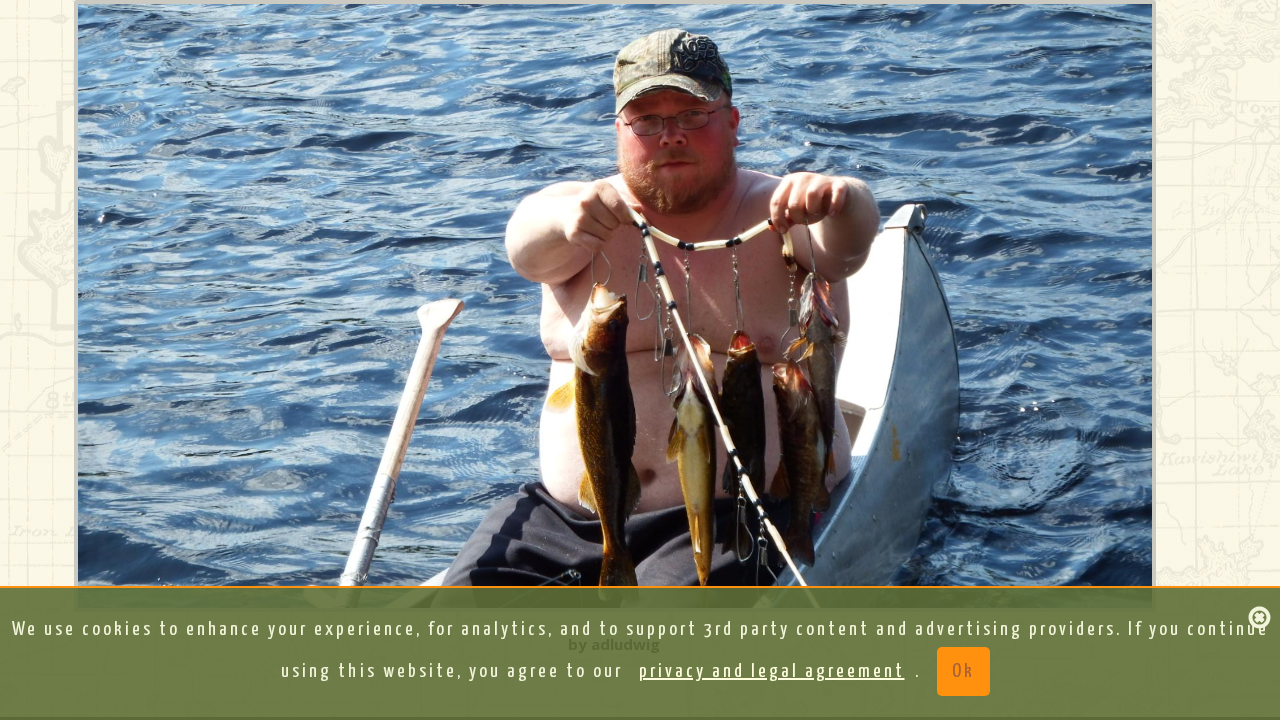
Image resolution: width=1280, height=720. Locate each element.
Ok (963, 671)
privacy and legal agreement (772, 671)
